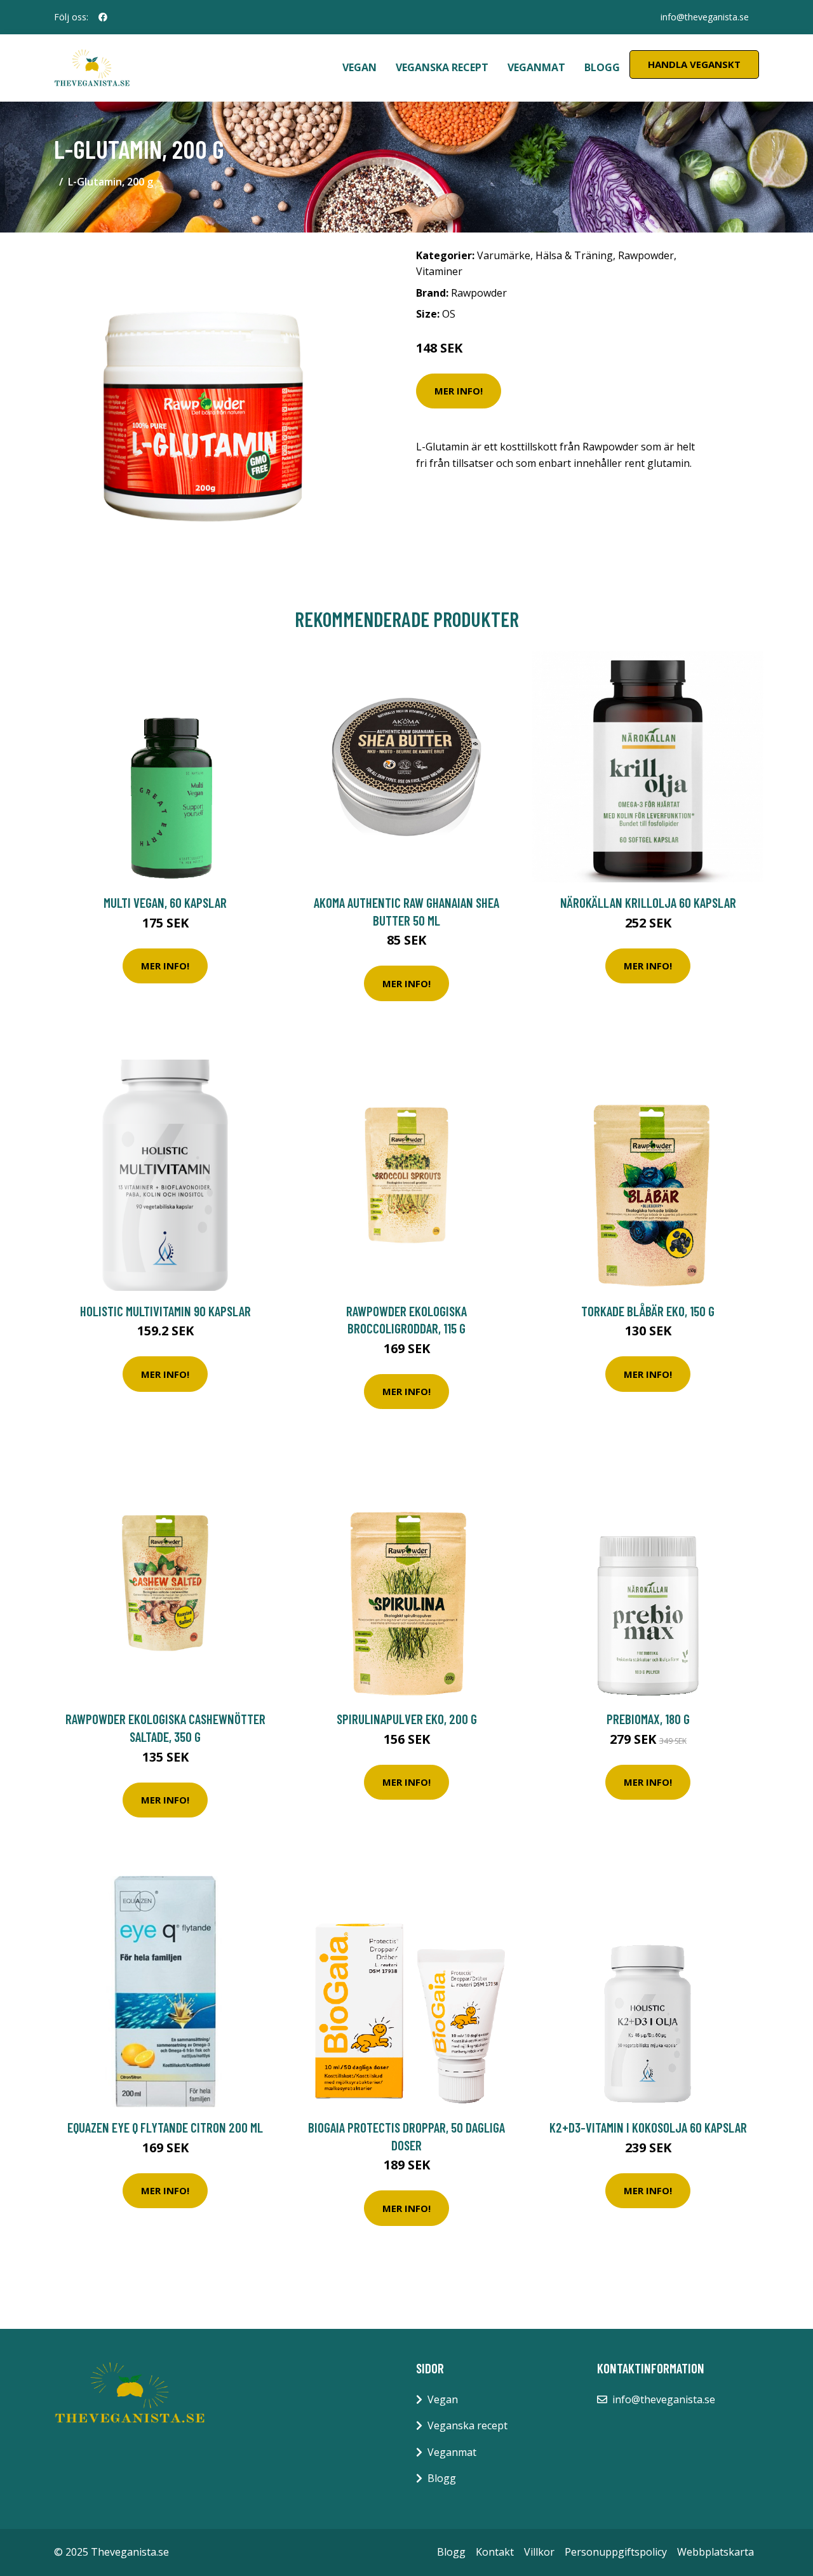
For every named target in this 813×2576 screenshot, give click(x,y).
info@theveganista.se (705, 17)
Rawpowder (646, 255)
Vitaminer (439, 271)
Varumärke (504, 255)
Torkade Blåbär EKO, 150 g (648, 1311)
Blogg (602, 67)
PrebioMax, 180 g (648, 1719)
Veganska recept (442, 67)
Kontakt (495, 2552)
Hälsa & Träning (574, 255)
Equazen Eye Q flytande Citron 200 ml (165, 2127)
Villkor (539, 2552)
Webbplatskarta (716, 2552)
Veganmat (536, 67)
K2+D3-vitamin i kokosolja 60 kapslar (648, 2127)
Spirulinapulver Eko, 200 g (407, 1719)
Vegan (359, 67)
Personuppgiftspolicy (616, 2552)
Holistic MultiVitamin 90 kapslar (165, 1311)
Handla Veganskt (694, 64)
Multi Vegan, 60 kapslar (165, 902)
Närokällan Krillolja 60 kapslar (648, 902)
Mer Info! (459, 391)
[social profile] (103, 17)
